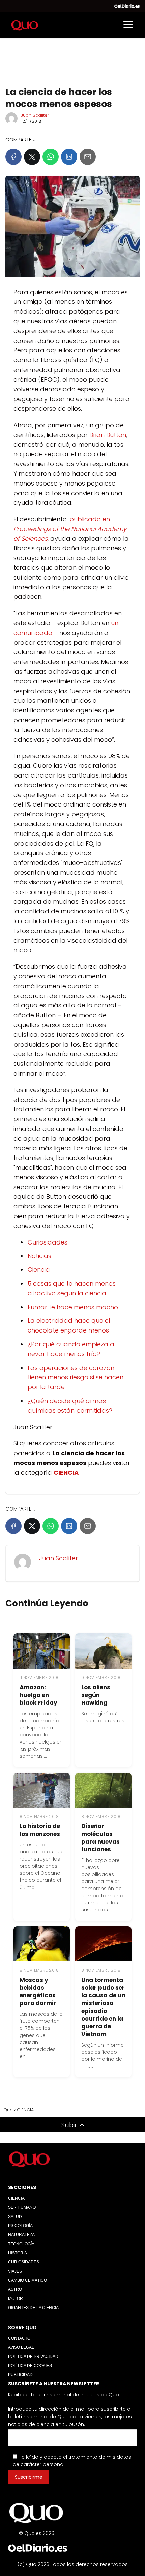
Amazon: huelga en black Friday (38, 1695)
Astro (15, 2289)
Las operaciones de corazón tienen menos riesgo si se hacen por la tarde (76, 1378)
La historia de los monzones (40, 1830)
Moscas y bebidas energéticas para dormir (38, 1992)
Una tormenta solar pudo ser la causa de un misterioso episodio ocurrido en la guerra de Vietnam (103, 2007)
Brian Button (108, 435)
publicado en (70, 529)
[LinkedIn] (69, 157)
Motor (16, 2299)
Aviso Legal (21, 2347)
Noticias (39, 1256)
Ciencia (39, 1270)
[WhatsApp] (51, 157)
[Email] (88, 157)
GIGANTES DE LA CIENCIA (33, 2308)
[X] (32, 157)
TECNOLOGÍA (21, 2244)
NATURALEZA (21, 2235)
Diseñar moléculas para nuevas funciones (100, 1838)
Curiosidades (48, 1242)
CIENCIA (16, 2198)
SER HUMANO (22, 2207)
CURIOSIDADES (24, 2262)
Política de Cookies (30, 2366)
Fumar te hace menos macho (73, 1307)
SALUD (15, 2217)
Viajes (15, 2271)
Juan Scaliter (35, 115)
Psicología (20, 2226)
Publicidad (20, 2375)
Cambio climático (27, 2280)
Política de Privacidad (33, 2357)
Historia (18, 2253)
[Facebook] (13, 157)
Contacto (19, 2338)
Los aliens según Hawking (96, 1695)
